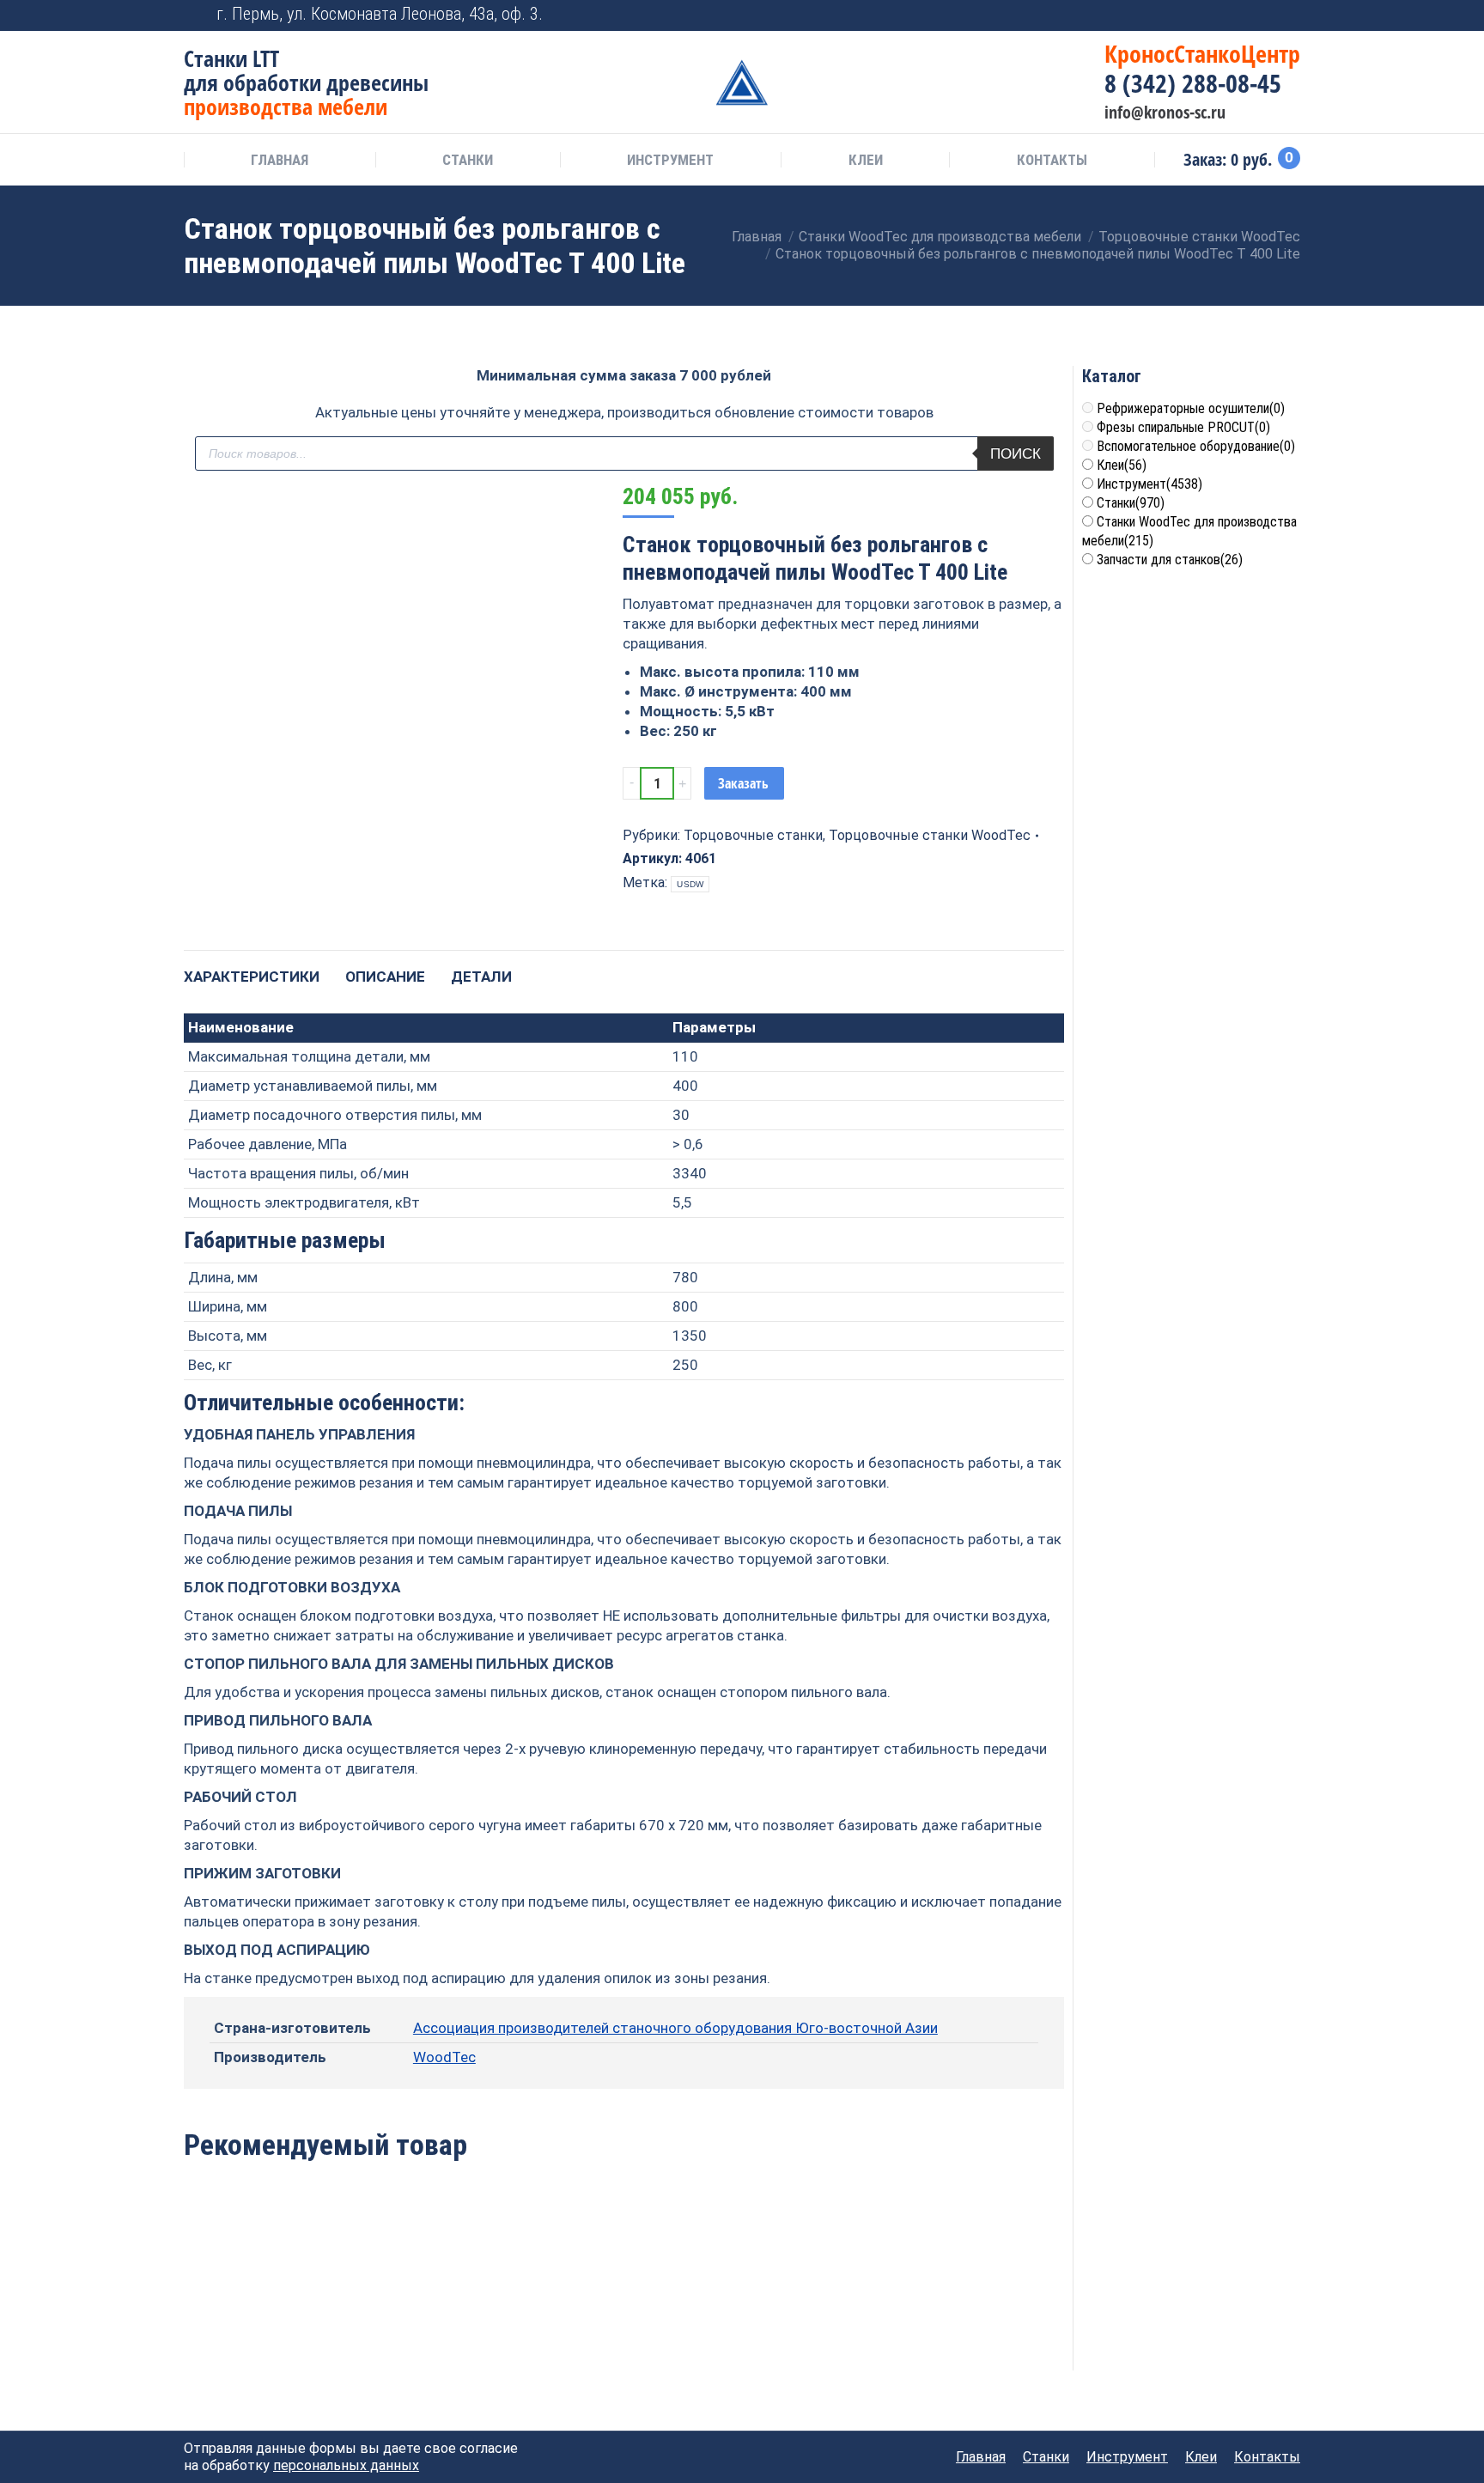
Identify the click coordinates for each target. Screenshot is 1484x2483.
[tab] (252, 968)
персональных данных (346, 2465)
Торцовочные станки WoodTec (930, 835)
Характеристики (252, 977)
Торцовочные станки (753, 835)
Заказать (743, 783)
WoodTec (444, 2057)
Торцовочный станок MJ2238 (802, 2319)
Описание (385, 977)
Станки (1131, 503)
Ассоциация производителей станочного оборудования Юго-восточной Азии (675, 2028)
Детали (481, 977)
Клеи (1122, 465)
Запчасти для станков (1170, 560)
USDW (690, 884)
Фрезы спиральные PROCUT (1183, 427)
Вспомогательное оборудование (1196, 446)
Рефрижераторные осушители (1191, 408)
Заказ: (1238, 160)
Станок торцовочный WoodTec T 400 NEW (446, 2319)
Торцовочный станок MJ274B (268, 2319)
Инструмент (1149, 484)
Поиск (1016, 454)
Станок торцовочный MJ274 (623, 2319)
